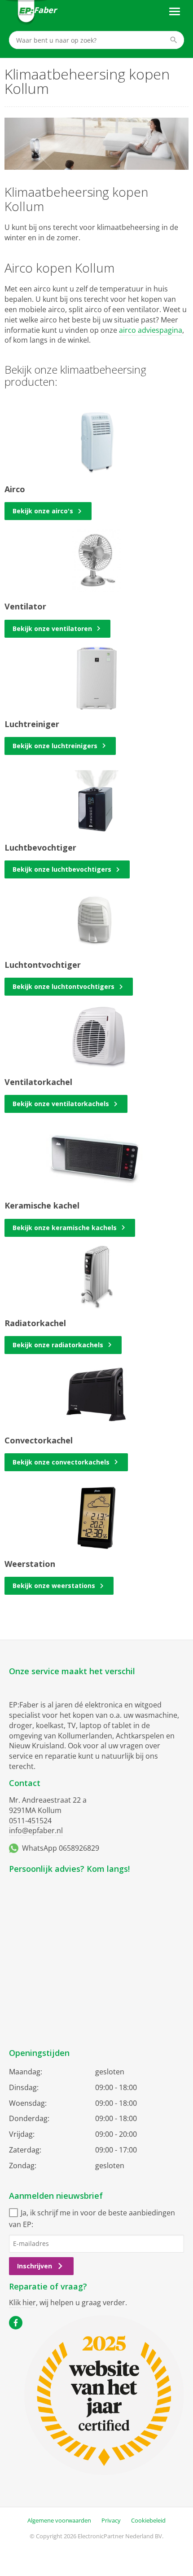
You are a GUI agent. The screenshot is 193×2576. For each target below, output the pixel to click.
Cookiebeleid (148, 2520)
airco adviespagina (151, 330)
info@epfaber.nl (36, 1831)
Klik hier (22, 2303)
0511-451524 (30, 1821)
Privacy (111, 2520)
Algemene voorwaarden (59, 2520)
